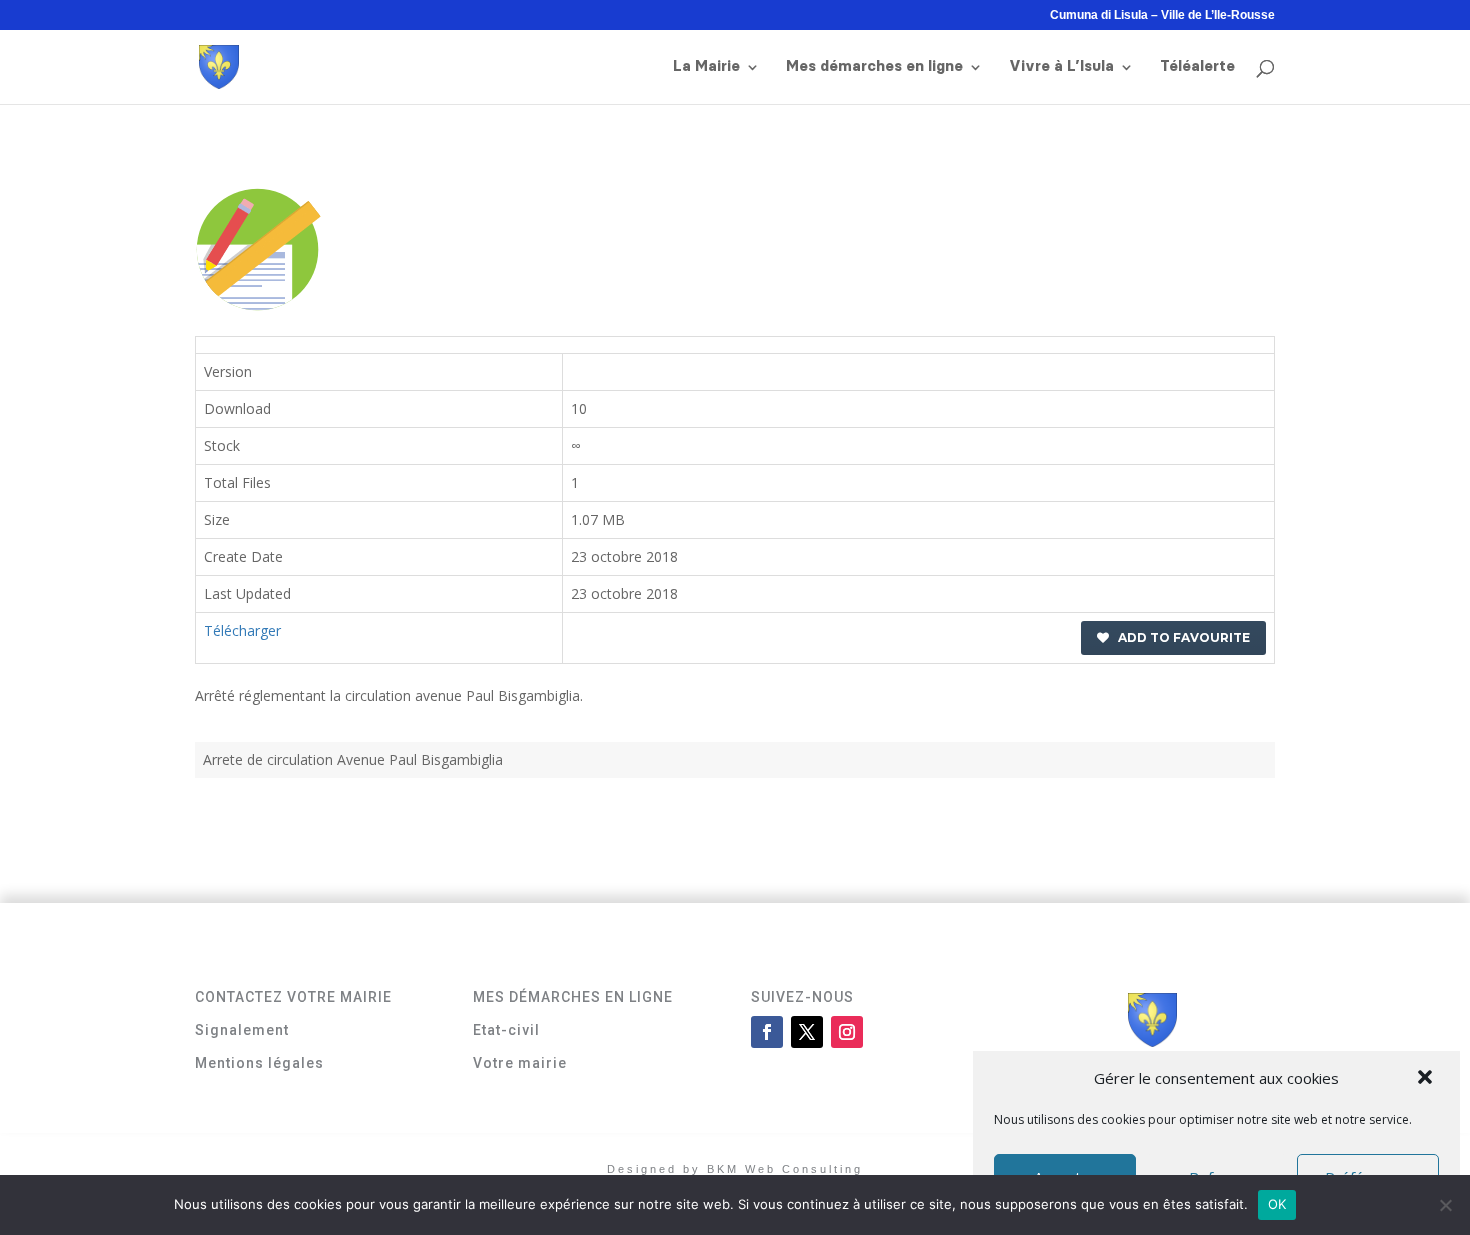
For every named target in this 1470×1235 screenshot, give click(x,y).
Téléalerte (1197, 67)
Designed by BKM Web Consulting (735, 1169)
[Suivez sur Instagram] (847, 1032)
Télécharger (242, 630)
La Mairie (706, 67)
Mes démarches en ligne (874, 67)
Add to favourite (1179, 637)
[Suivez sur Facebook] (767, 1032)
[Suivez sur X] (807, 1032)
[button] (1427, 1079)
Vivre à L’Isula (1061, 67)
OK (1277, 1204)
